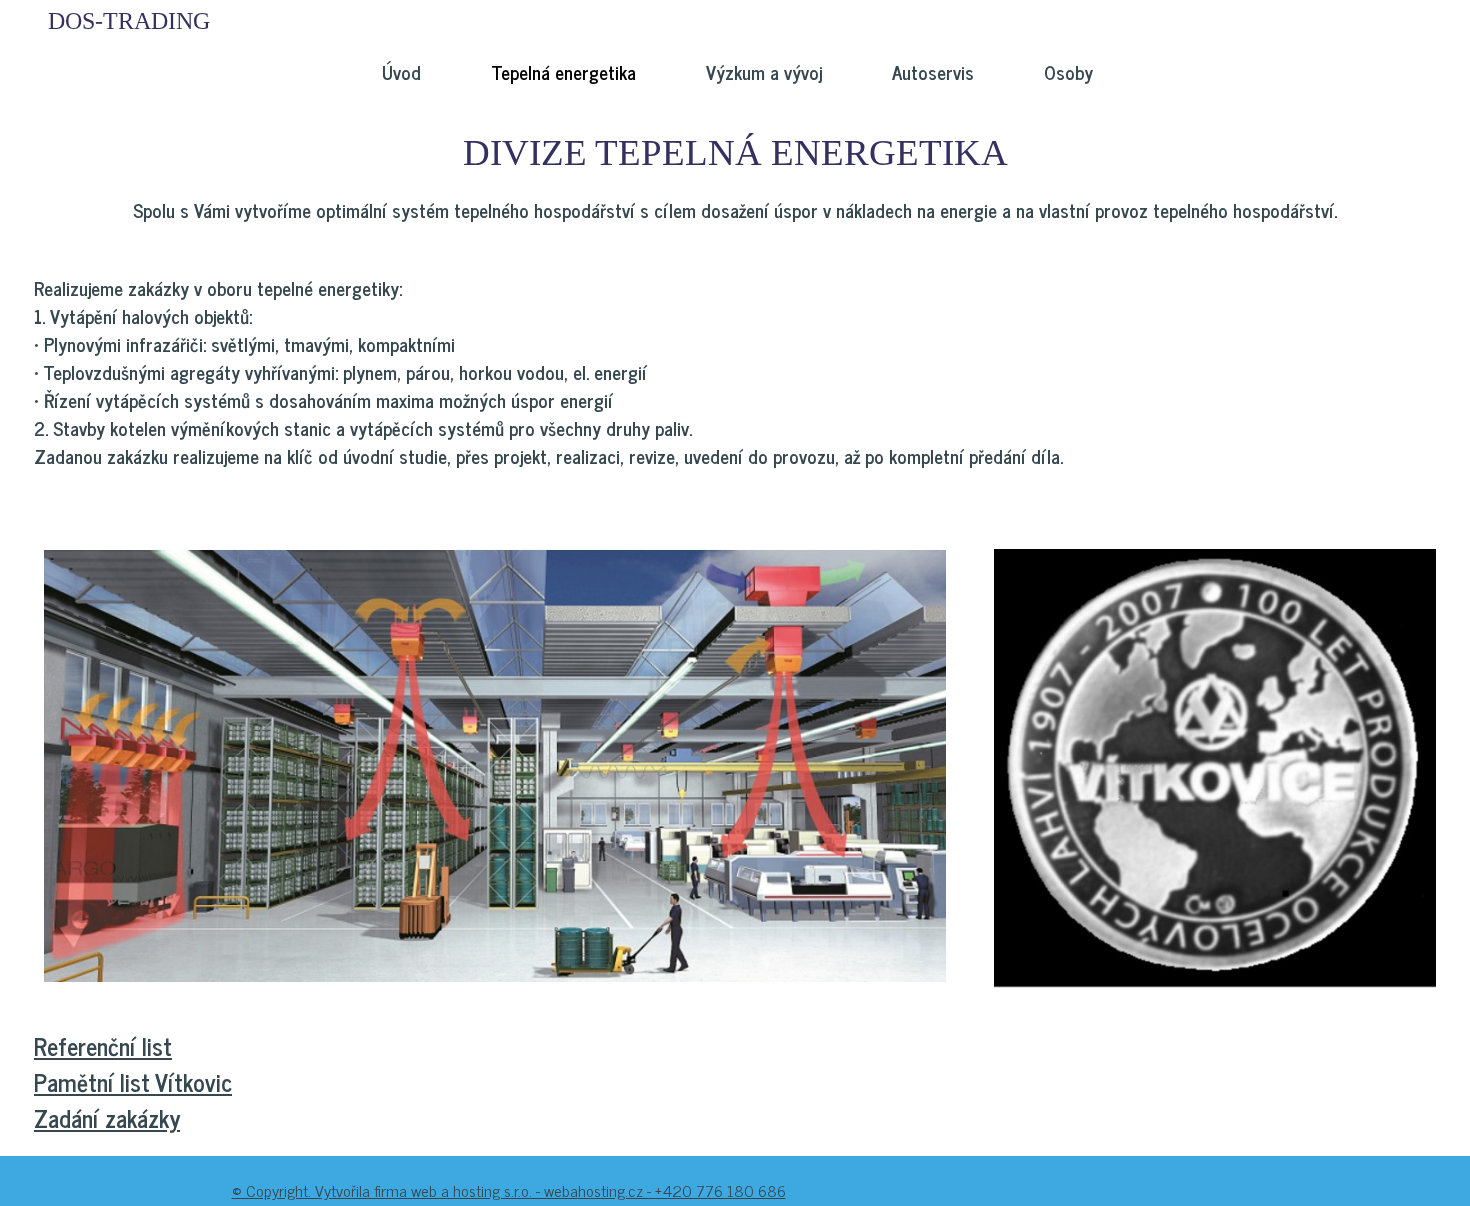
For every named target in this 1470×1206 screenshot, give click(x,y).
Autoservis (933, 72)
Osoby (1068, 72)
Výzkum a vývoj (764, 72)
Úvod (401, 72)
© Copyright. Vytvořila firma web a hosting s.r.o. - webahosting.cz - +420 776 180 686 (509, 1190)
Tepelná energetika (563, 72)
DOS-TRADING (129, 21)
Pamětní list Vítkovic (133, 1081)
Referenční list (103, 1045)
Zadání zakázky (107, 1117)
